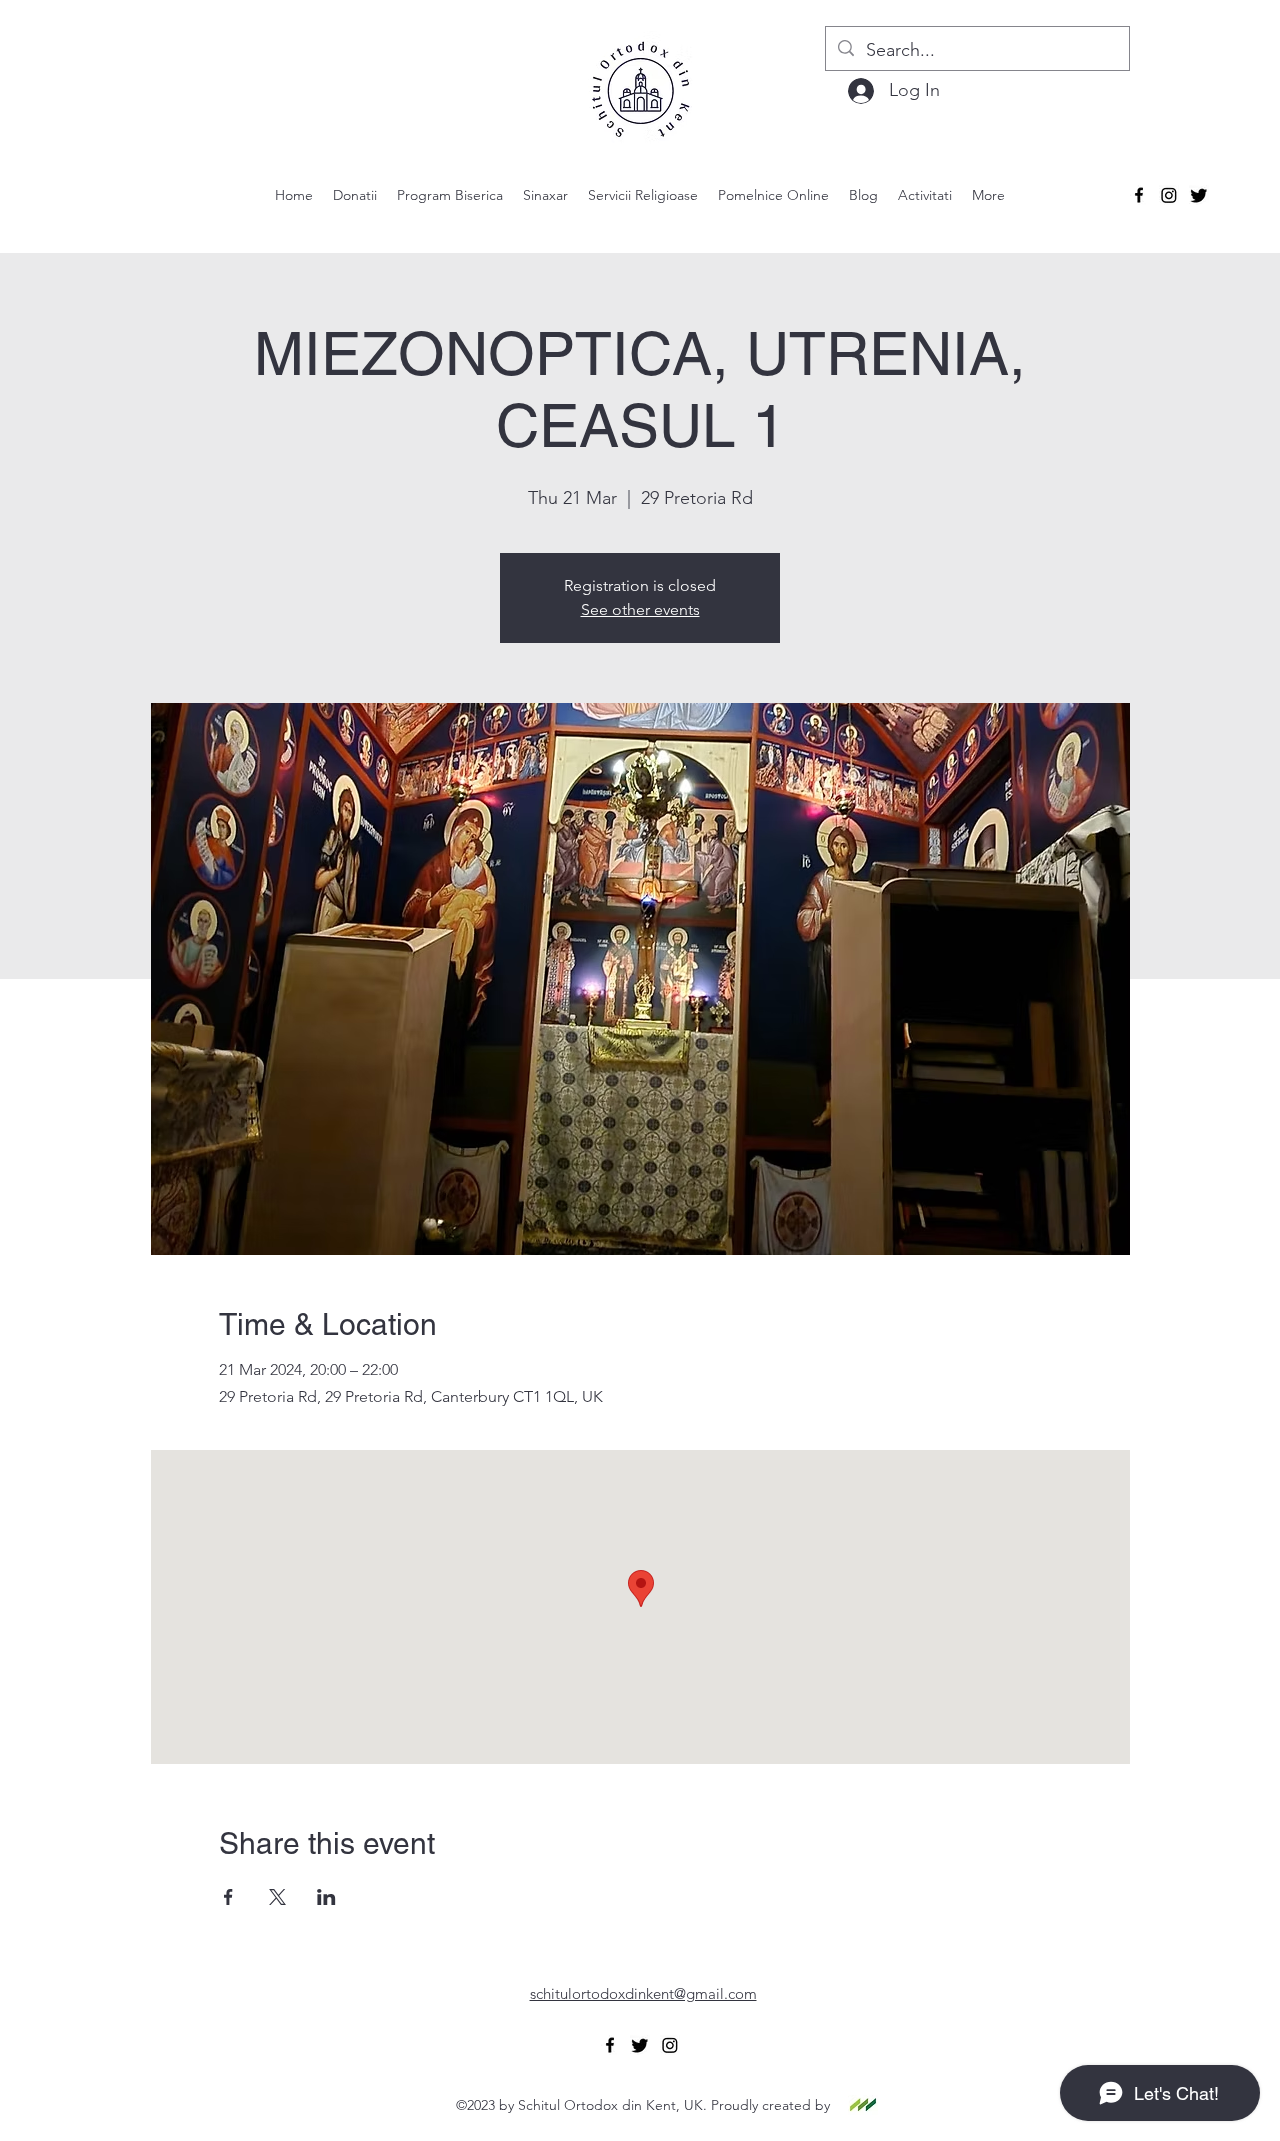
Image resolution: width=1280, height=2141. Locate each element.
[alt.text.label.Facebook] (1139, 195)
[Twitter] (1199, 195)
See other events (640, 609)
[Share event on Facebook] (228, 1897)
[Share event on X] (277, 1897)
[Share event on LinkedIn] (326, 1897)
